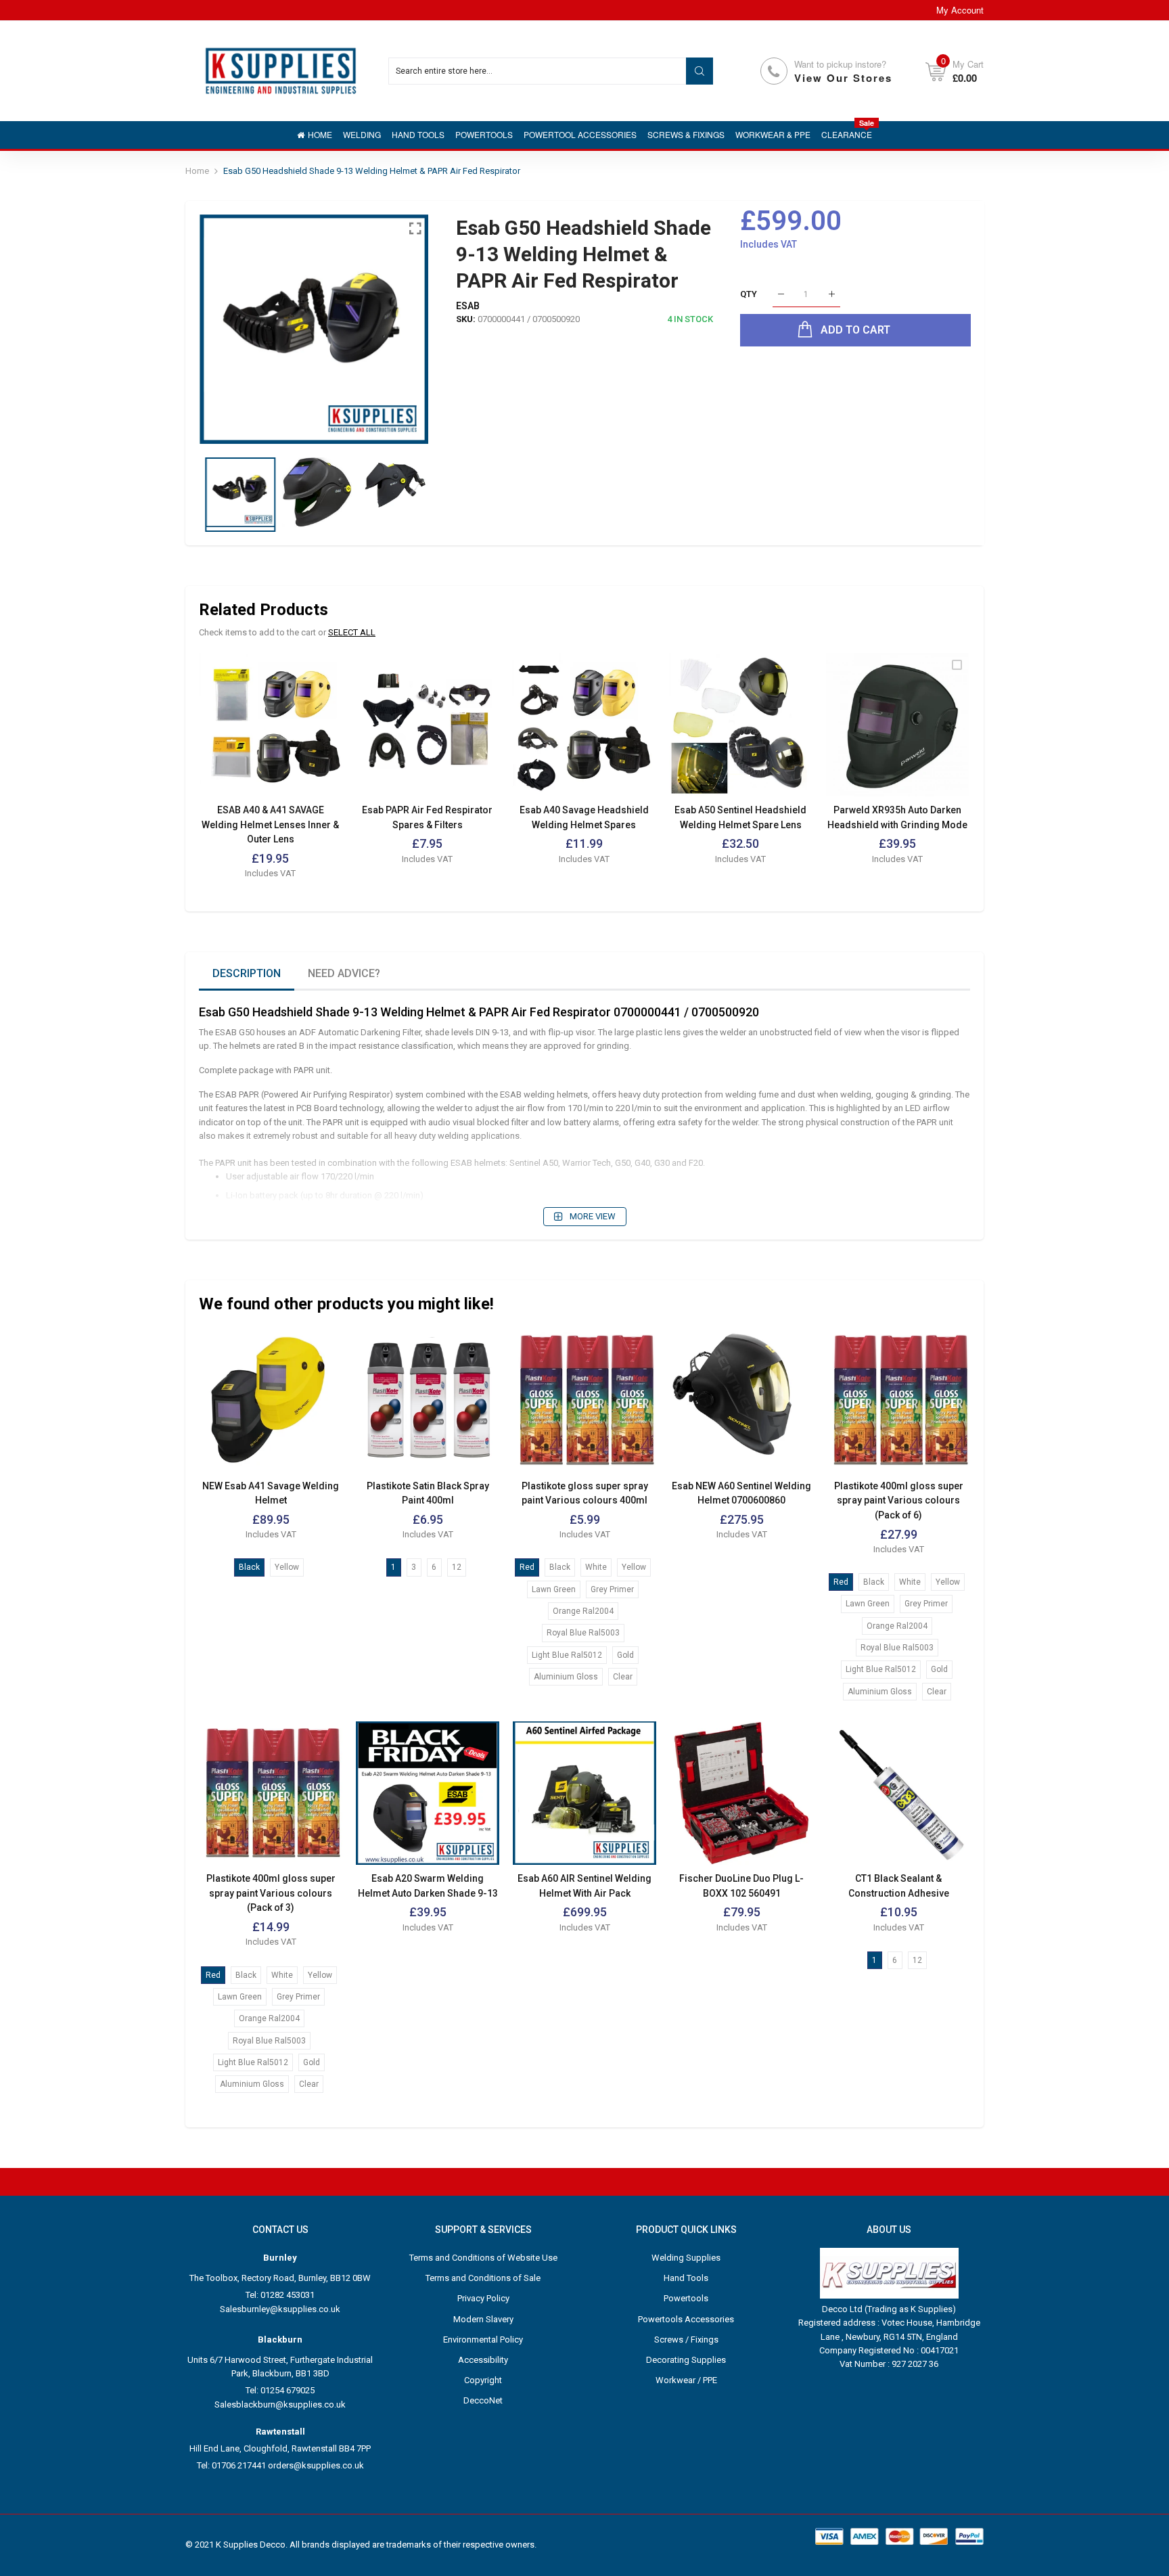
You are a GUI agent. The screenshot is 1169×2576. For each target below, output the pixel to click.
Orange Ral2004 (583, 1611)
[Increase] (832, 295)
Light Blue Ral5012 (567, 1655)
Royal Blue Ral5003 (583, 1633)
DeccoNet (483, 2400)
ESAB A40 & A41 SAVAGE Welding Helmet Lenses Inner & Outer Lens (270, 824)
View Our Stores (843, 78)
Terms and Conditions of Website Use (483, 2258)
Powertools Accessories (686, 2319)
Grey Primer (612, 1589)
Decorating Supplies (686, 2360)
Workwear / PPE (686, 2380)
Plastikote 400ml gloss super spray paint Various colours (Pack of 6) (899, 1500)
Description (247, 973)
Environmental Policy (483, 2340)
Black (249, 1567)
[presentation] (226, 329)
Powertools (686, 2298)
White (596, 1567)
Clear (623, 1677)
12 (457, 1567)
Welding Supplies (686, 2258)
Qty (749, 294)
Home (197, 171)
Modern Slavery (483, 2319)
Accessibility (483, 2360)
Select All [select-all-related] (352, 632)
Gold (625, 1655)
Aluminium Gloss (566, 1677)
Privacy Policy (483, 2298)
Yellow (287, 1567)
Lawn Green (554, 1589)
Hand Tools (686, 2278)
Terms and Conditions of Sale (483, 2278)
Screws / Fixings (686, 2340)
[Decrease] (781, 295)
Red (527, 1567)
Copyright (483, 2380)
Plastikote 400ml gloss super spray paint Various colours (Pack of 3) (271, 1893)
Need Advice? (344, 973)
